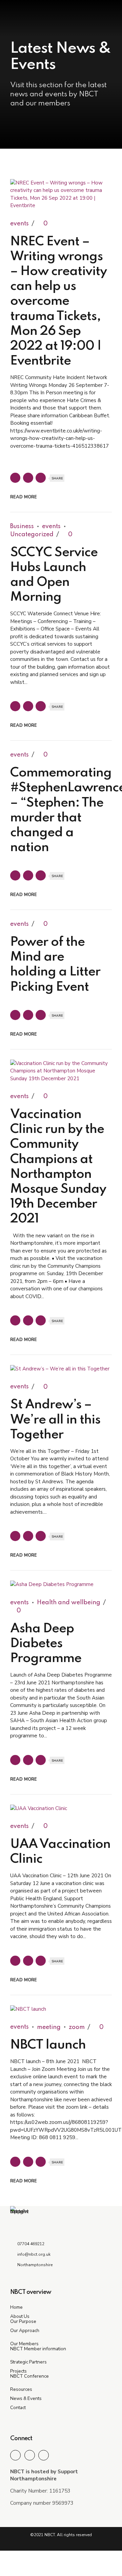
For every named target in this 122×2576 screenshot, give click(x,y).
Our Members (24, 2344)
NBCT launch (48, 2045)
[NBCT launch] (61, 2009)
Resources (21, 2389)
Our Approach (25, 2331)
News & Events (26, 2398)
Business (22, 526)
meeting (49, 2027)
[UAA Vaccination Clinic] (61, 1809)
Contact (18, 2408)
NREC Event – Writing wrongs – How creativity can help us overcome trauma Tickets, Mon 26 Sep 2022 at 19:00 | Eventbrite (58, 302)
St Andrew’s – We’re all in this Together (55, 1420)
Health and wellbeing (69, 1603)
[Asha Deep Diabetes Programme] (61, 1584)
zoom (77, 2027)
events (19, 224)
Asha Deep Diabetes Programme (46, 1644)
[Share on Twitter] (28, 478)
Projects (18, 2371)
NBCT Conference (29, 2376)
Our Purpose (23, 2321)
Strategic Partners (28, 2362)
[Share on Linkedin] (41, 478)
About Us (20, 2316)
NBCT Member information (38, 2349)
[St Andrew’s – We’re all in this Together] (61, 1369)
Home (16, 2307)
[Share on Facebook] (15, 478)
